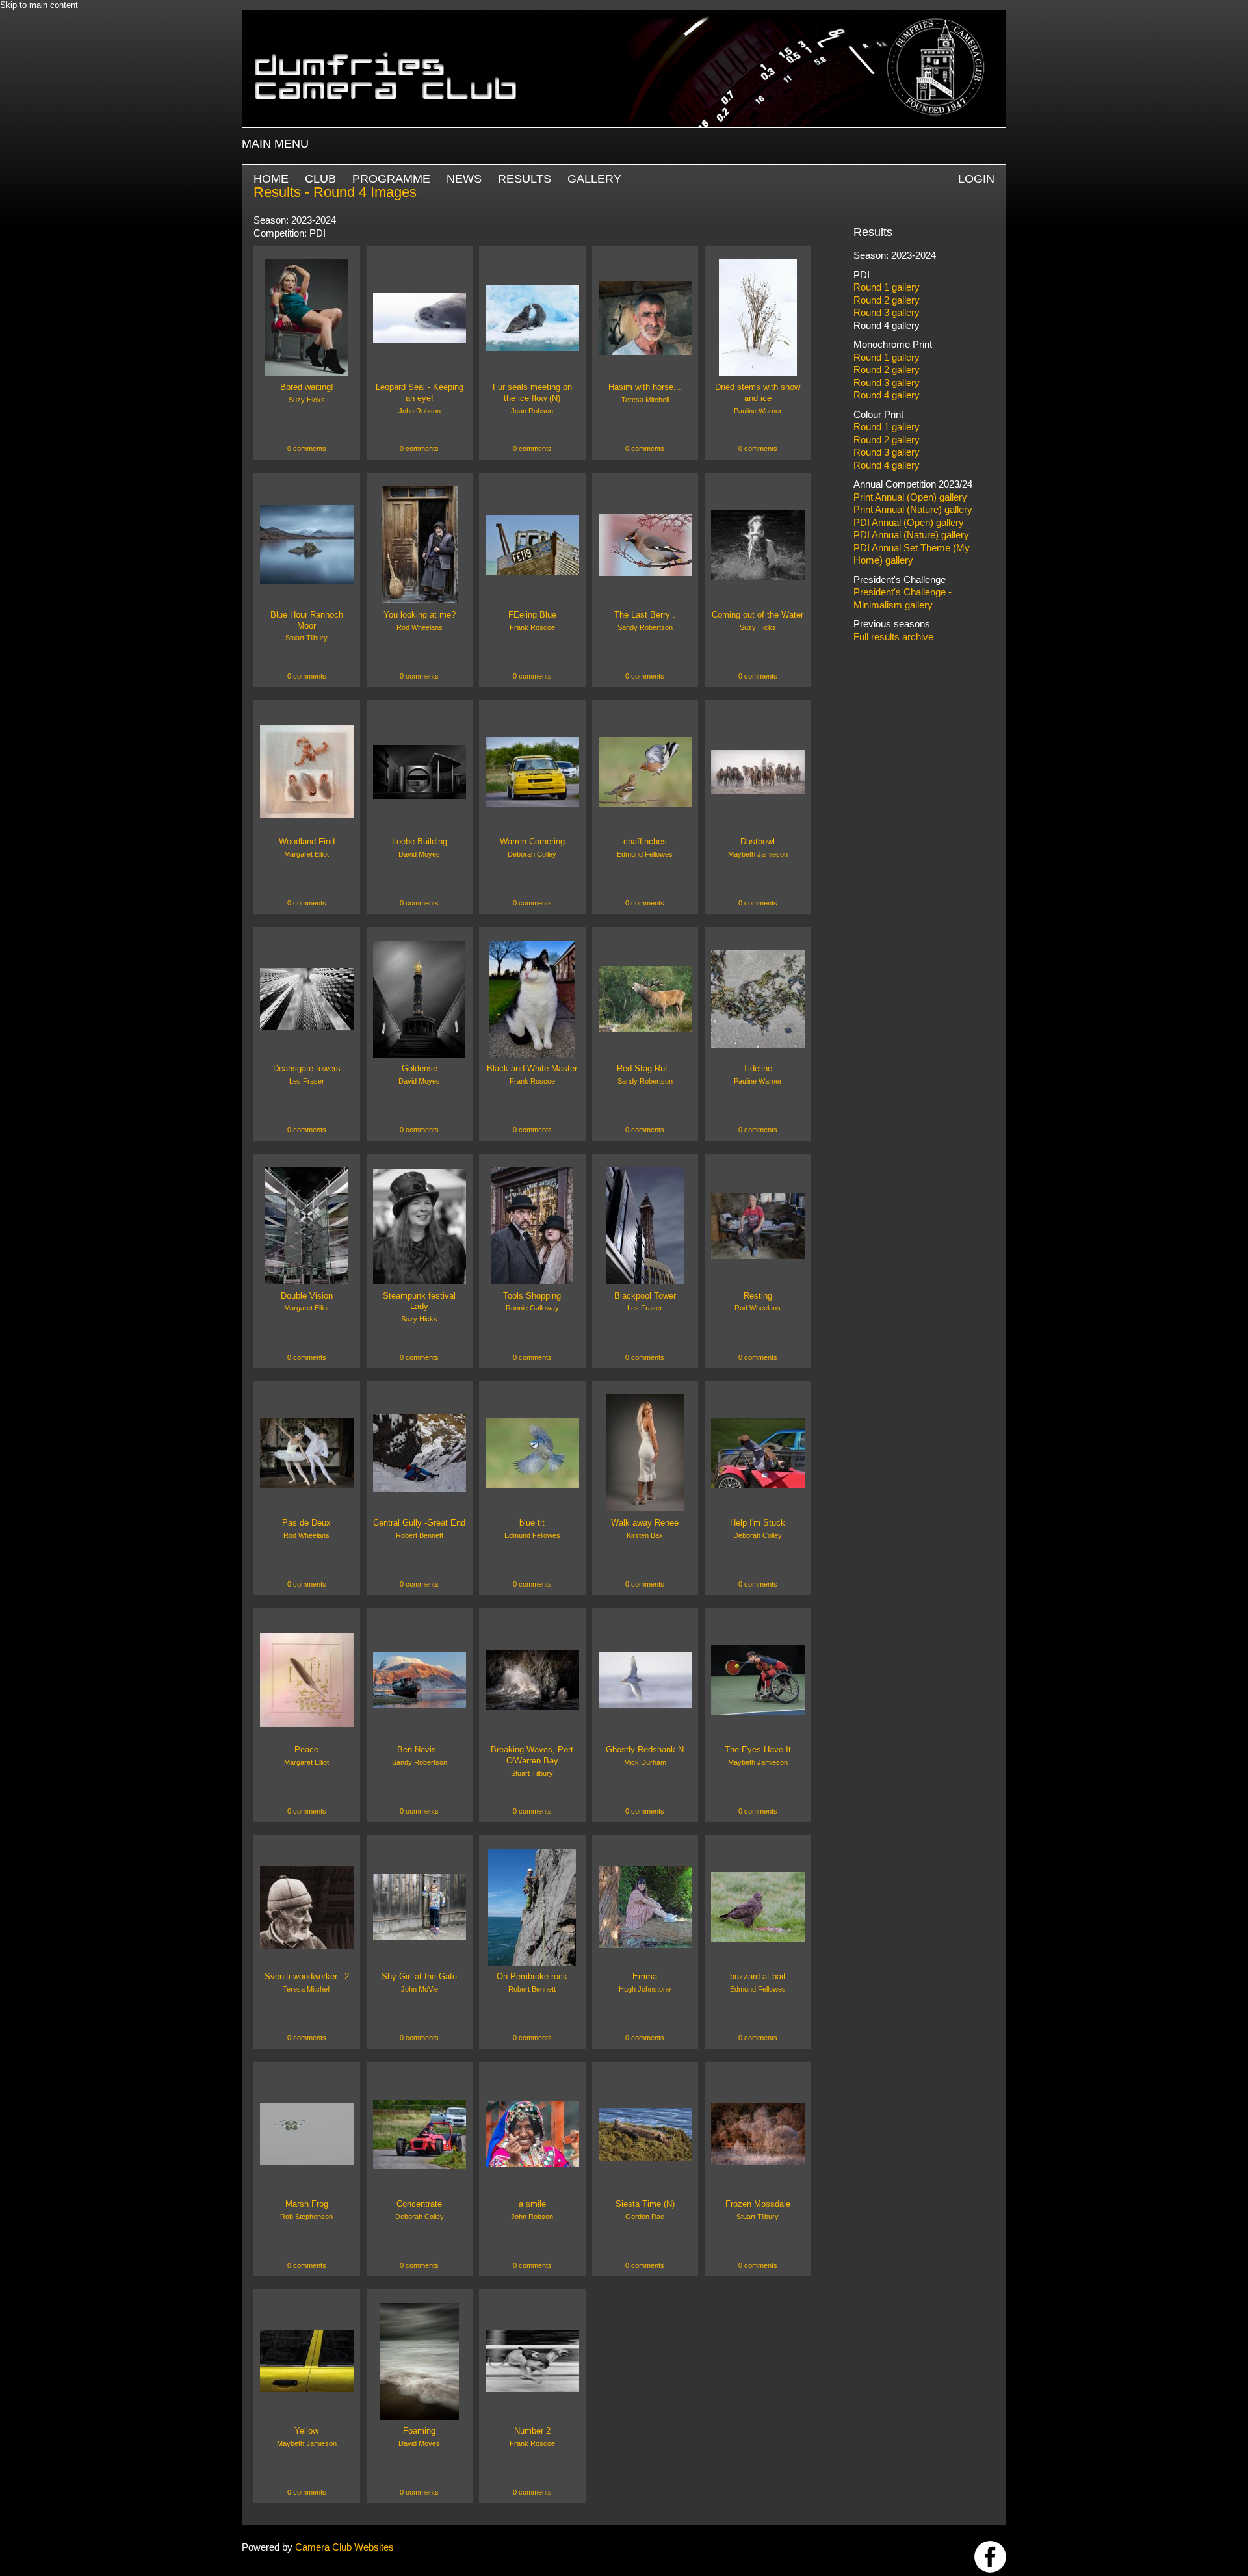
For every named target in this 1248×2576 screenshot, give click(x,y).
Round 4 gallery (887, 325)
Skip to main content (39, 5)
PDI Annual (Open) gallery (909, 522)
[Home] (624, 17)
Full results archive (893, 637)
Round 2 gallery (887, 300)
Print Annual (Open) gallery (910, 497)
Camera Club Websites (344, 2547)
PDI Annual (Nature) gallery (911, 535)
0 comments (307, 449)
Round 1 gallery (887, 287)
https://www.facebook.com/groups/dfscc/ (990, 2557)
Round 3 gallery (887, 312)
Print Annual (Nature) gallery (913, 509)
